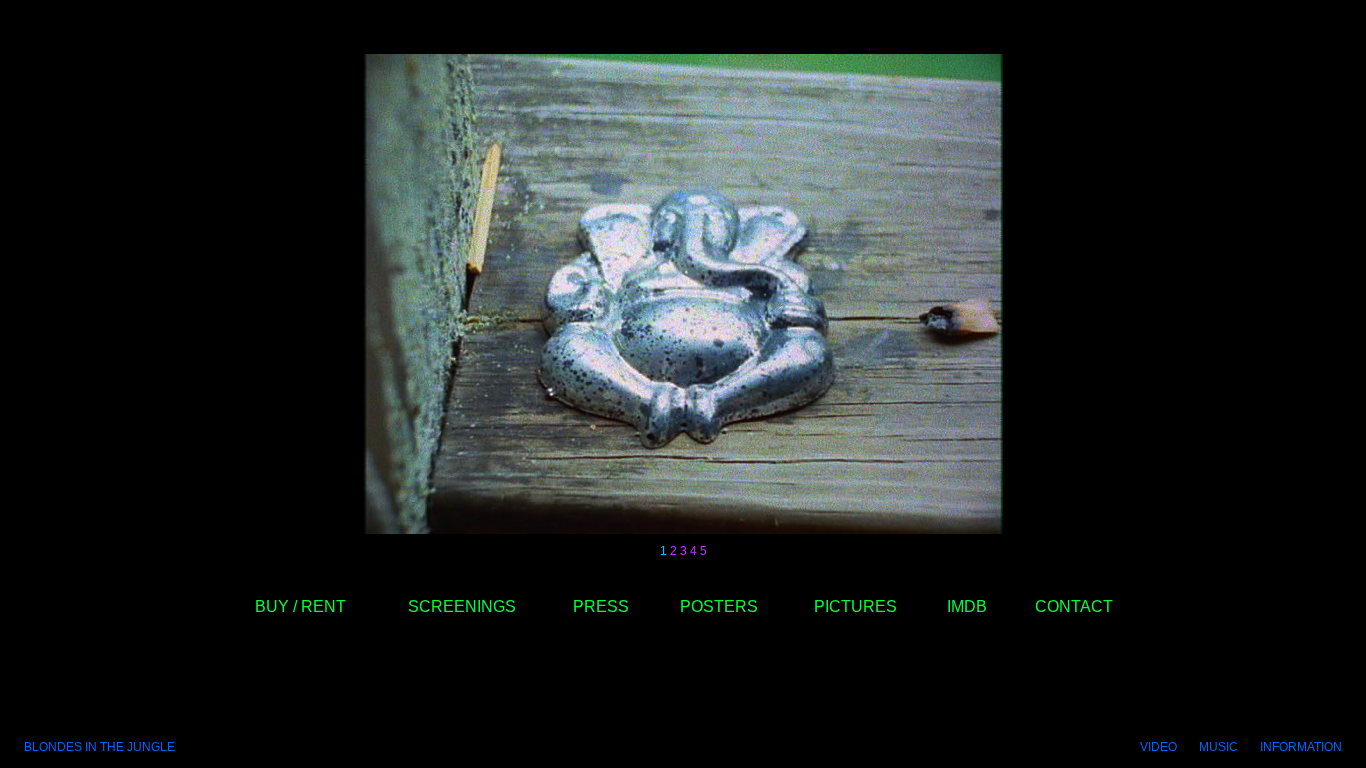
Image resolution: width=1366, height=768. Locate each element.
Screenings (462, 606)
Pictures (855, 606)
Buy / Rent (300, 606)
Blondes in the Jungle (99, 747)
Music (1218, 747)
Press (601, 606)
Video (1158, 747)
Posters (719, 606)
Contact (1074, 606)
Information (1301, 747)
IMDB (967, 606)
